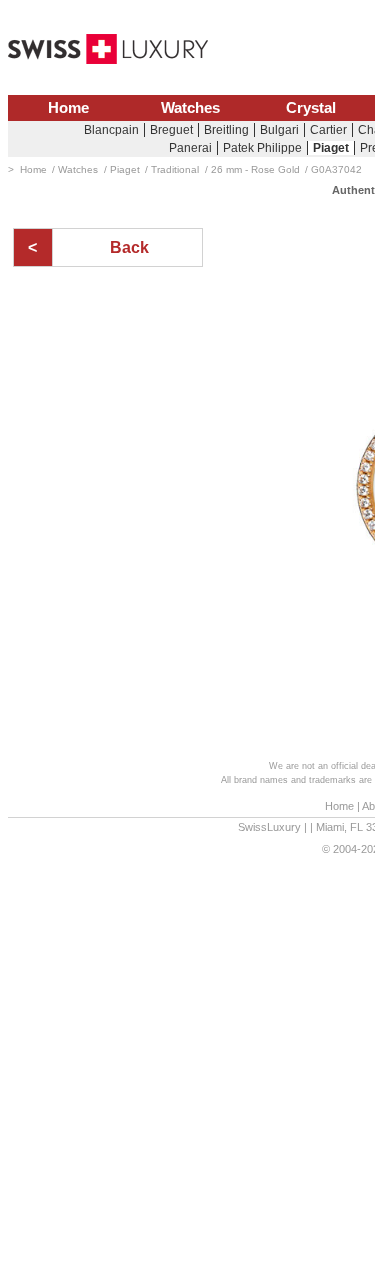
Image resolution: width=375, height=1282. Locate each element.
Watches (190, 108)
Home (68, 108)
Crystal (311, 108)
